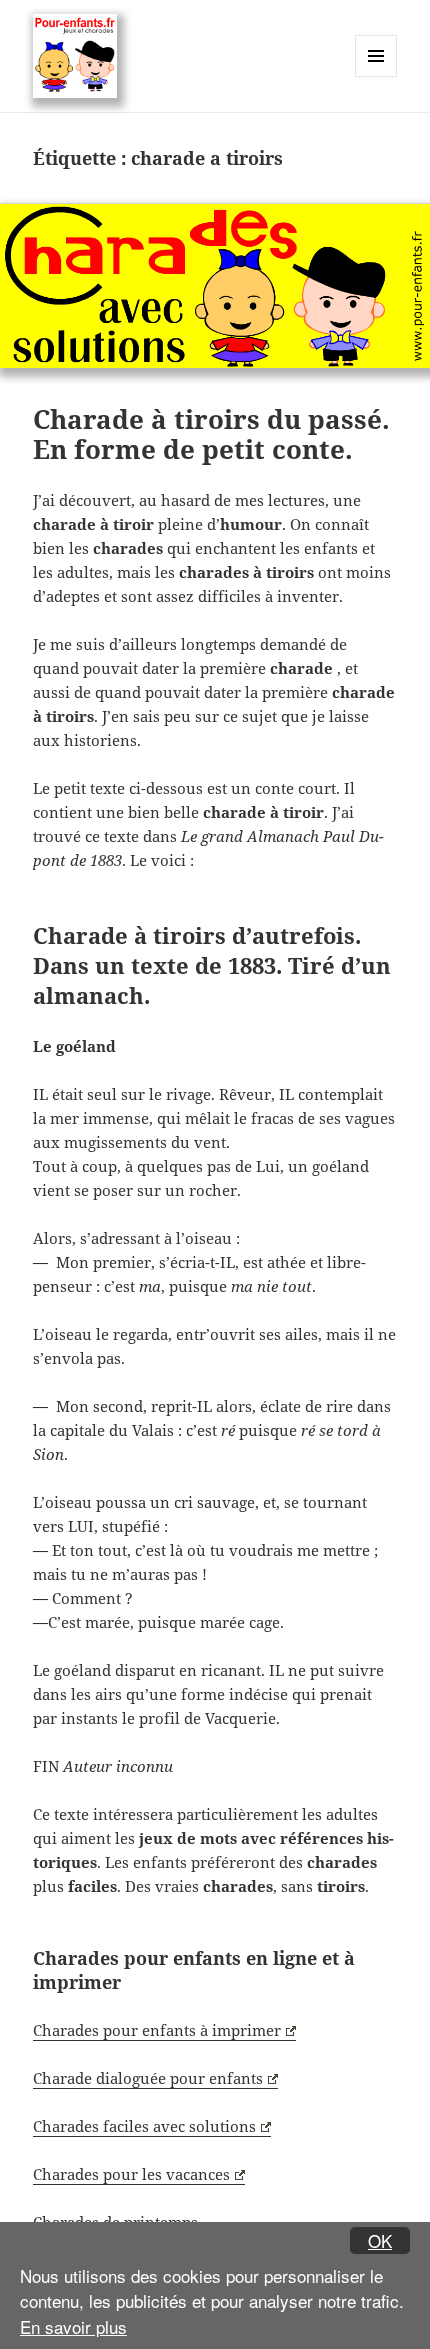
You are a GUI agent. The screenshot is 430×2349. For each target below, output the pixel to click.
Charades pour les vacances (131, 2174)
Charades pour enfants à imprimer (157, 2030)
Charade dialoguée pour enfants (148, 2078)
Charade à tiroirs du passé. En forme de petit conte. (211, 434)
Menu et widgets (376, 76)
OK (380, 2240)
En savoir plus (73, 2326)
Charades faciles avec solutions (144, 2126)
